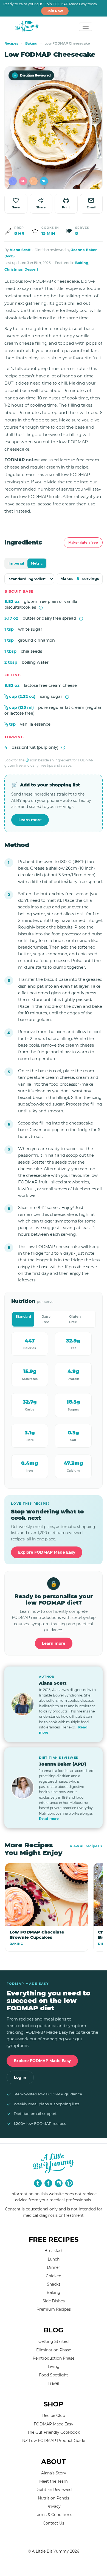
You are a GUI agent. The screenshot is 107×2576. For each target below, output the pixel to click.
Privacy (54, 2506)
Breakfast (54, 2251)
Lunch (54, 2259)
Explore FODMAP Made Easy (47, 1552)
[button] (13, 181)
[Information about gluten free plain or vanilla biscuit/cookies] (41, 608)
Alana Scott (20, 250)
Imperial (16, 563)
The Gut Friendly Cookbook (54, 2432)
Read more (49, 1819)
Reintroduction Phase (54, 2358)
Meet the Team (54, 2481)
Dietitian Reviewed (32, 75)
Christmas (14, 269)
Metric (37, 563)
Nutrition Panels (54, 2498)
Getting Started (54, 2341)
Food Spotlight (54, 2375)
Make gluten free (83, 542)
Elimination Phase (54, 2350)
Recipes (11, 43)
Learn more (30, 820)
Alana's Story (54, 2473)
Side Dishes (54, 2301)
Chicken (54, 2276)
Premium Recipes (54, 2309)
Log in (20, 2077)
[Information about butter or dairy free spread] (81, 619)
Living (54, 2367)
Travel (54, 2383)
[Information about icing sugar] (67, 697)
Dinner (54, 2267)
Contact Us (54, 2523)
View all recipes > (86, 1846)
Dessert (31, 269)
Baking (31, 43)
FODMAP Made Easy (54, 2424)
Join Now (55, 11)
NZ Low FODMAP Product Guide (54, 2441)
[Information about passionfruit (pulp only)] (63, 748)
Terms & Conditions (54, 2515)
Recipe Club (54, 2416)
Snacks (54, 2284)
